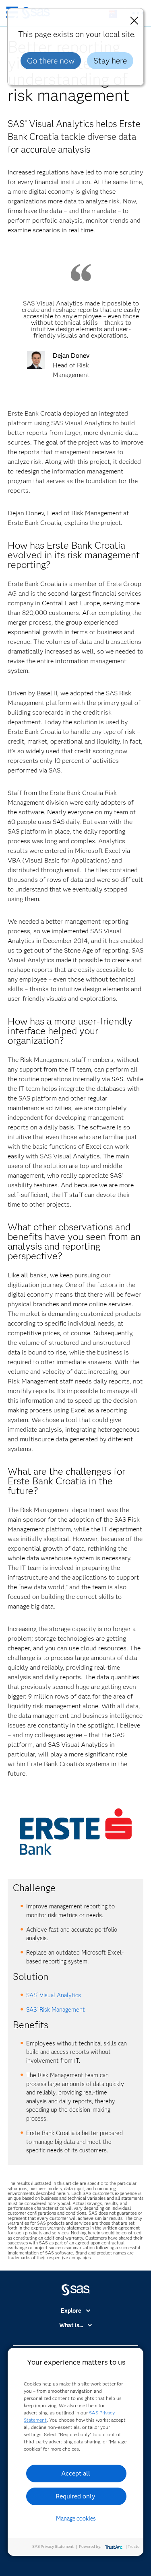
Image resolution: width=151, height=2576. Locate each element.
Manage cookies (76, 2519)
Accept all (76, 2473)
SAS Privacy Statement (53, 2546)
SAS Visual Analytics (54, 1995)
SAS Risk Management (56, 2010)
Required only (75, 2496)
